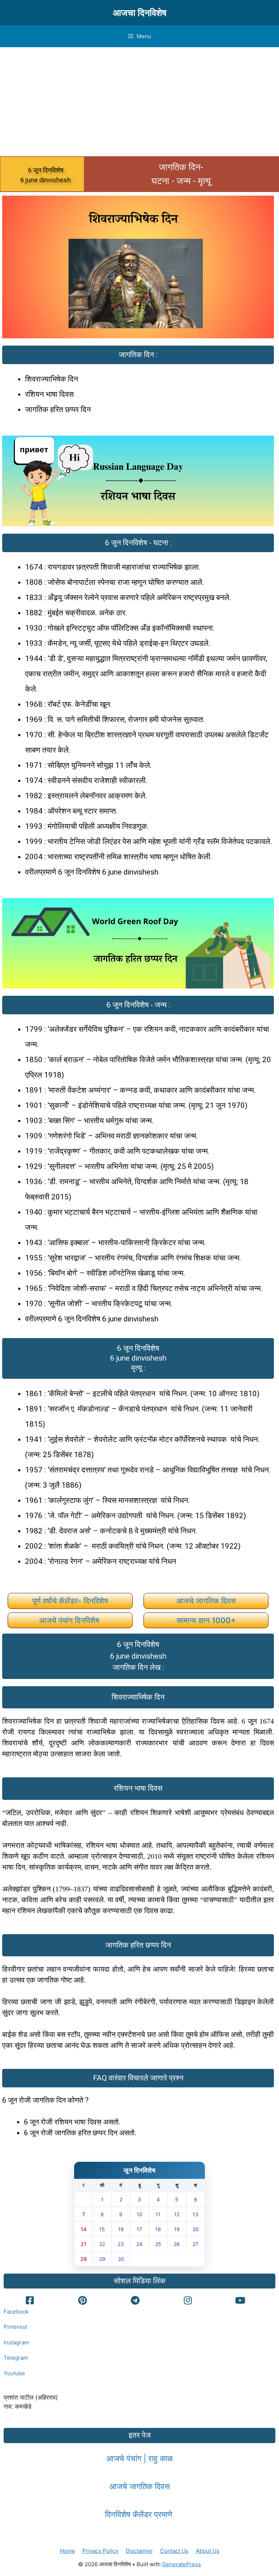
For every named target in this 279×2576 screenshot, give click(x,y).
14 (84, 2229)
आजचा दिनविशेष (140, 13)
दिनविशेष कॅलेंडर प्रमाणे (140, 2514)
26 (177, 2244)
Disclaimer (139, 2551)
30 (121, 2259)
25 (158, 2244)
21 (84, 2244)
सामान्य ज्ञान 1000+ (206, 1620)
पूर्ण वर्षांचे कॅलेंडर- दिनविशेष (70, 1601)
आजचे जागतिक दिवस (206, 1601)
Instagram (16, 2342)
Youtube (14, 2373)
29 (102, 2259)
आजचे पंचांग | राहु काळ (140, 2458)
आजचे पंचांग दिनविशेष (70, 1620)
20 (196, 2229)
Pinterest (15, 2327)
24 (139, 2244)
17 (139, 2229)
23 (121, 2244)
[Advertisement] (139, 102)
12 (177, 2214)
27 (195, 2244)
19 (177, 2229)
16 (121, 2229)
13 (195, 2214)
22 (102, 2244)
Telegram (16, 2358)
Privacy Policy (100, 2551)
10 (139, 2214)
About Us (208, 2551)
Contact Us (174, 2551)
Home (68, 2551)
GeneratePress (181, 2564)
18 (158, 2229)
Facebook (16, 2312)
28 (84, 2259)
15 (102, 2229)
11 (158, 2214)
